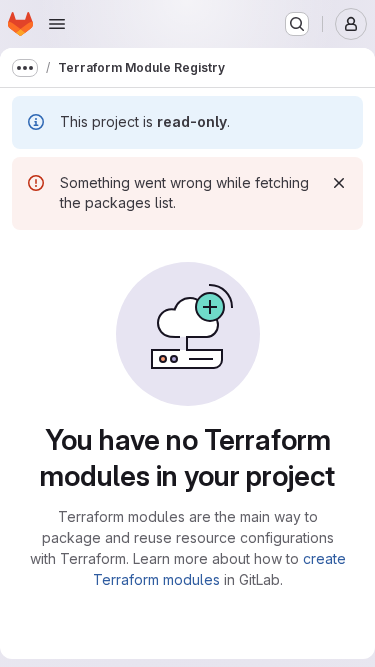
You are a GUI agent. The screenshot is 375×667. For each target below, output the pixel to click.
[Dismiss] (339, 183)
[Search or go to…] (297, 24)
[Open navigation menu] (57, 24)
